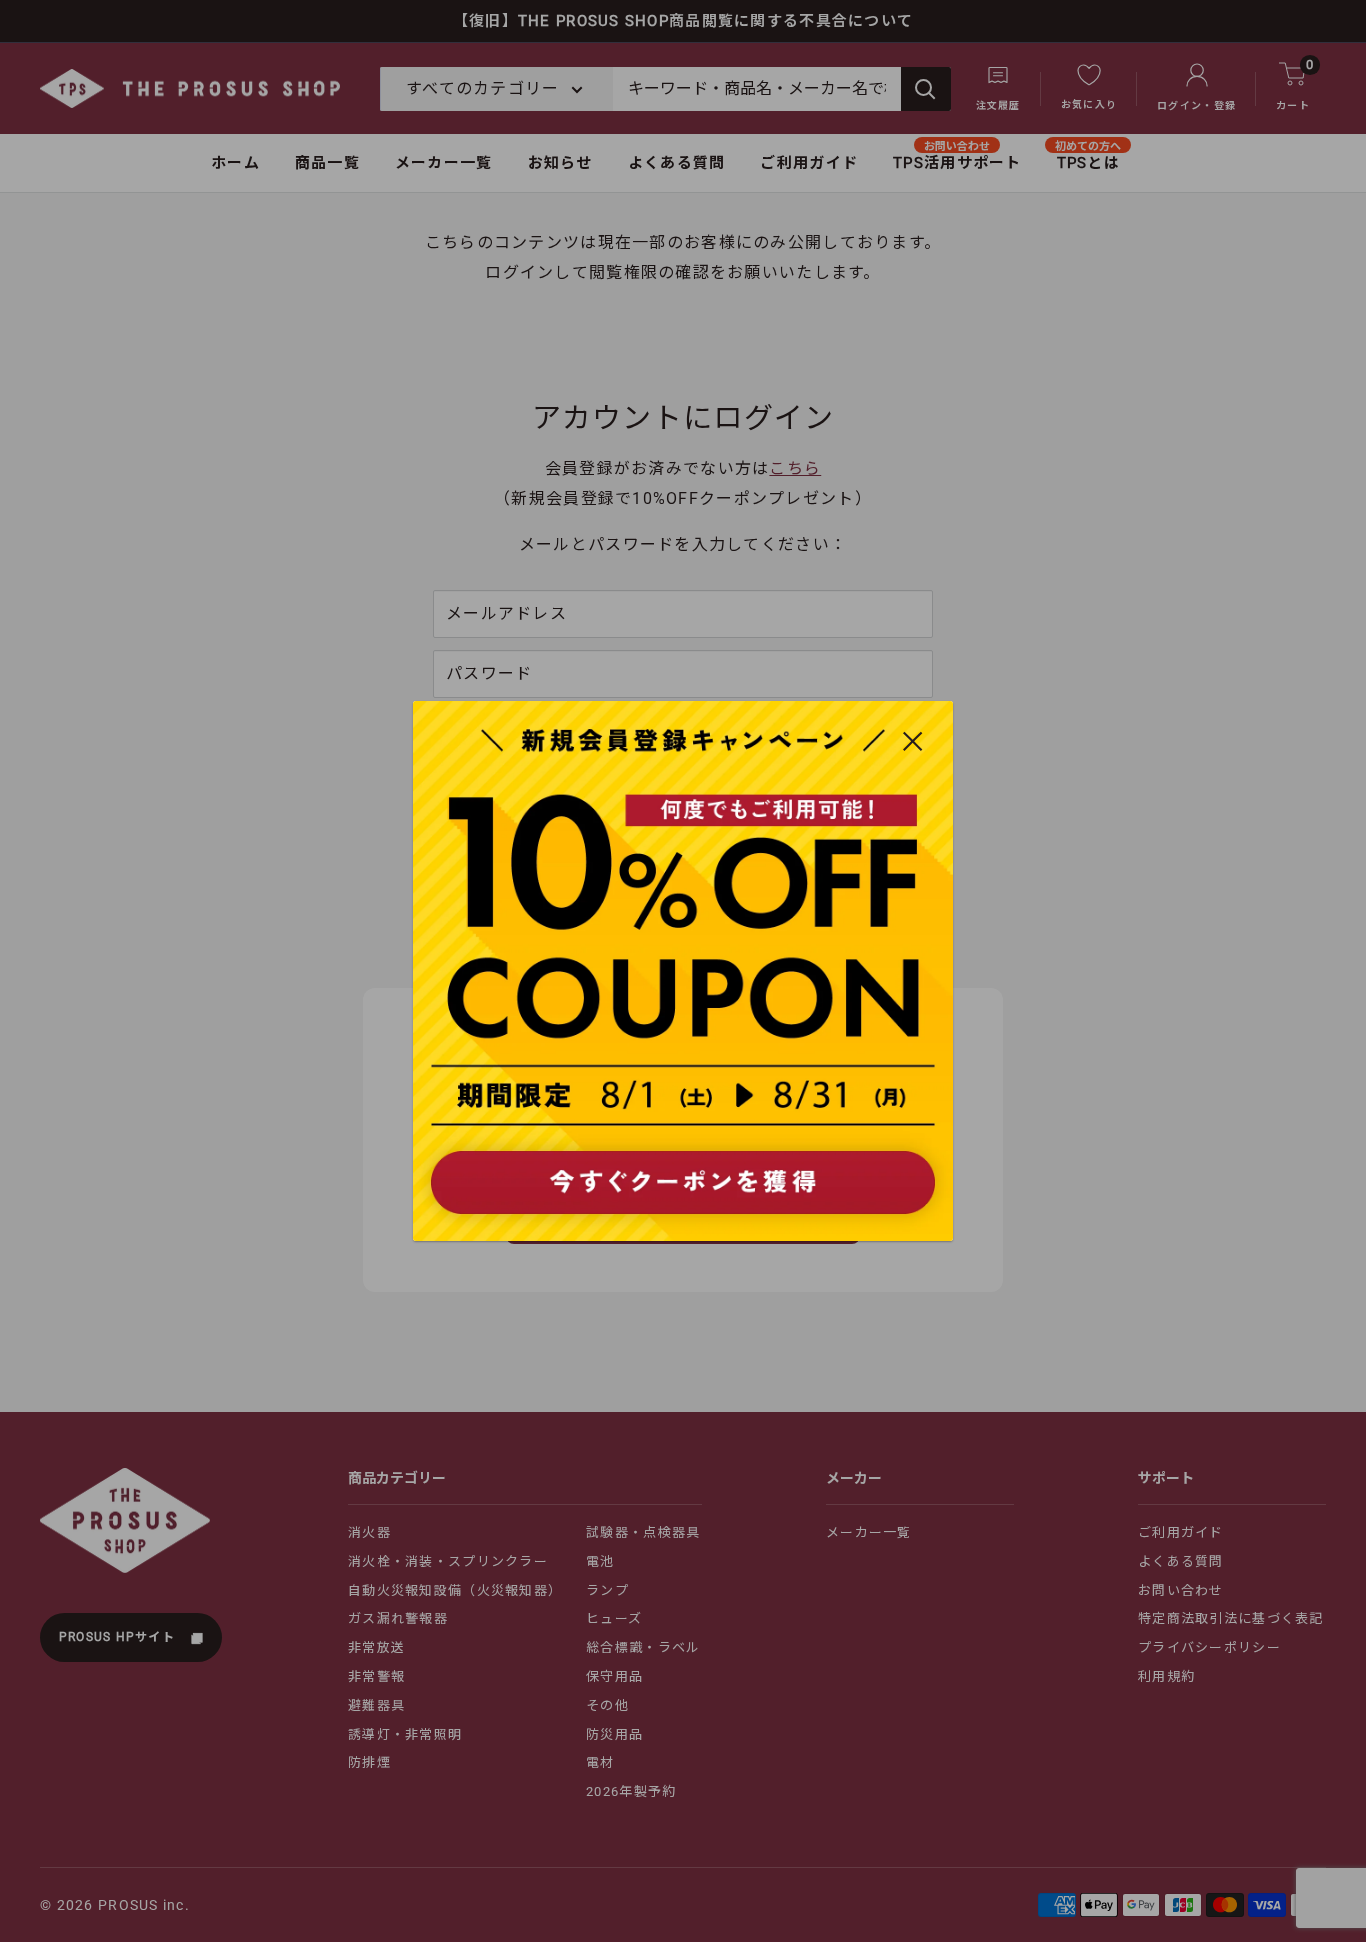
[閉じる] (913, 740)
